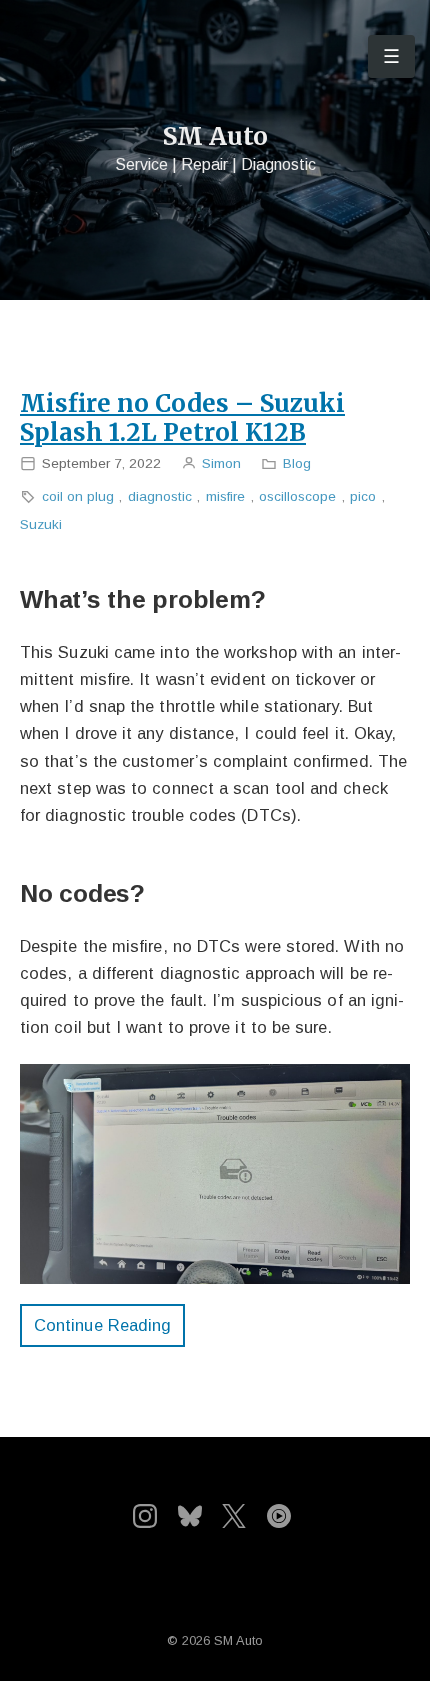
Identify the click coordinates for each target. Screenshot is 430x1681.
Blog (297, 463)
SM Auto (215, 136)
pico (363, 496)
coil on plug (78, 496)
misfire (225, 496)
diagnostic (160, 496)
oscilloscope (297, 496)
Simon (221, 463)
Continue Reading (102, 1325)
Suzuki (41, 524)
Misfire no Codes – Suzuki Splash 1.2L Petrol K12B (182, 418)
